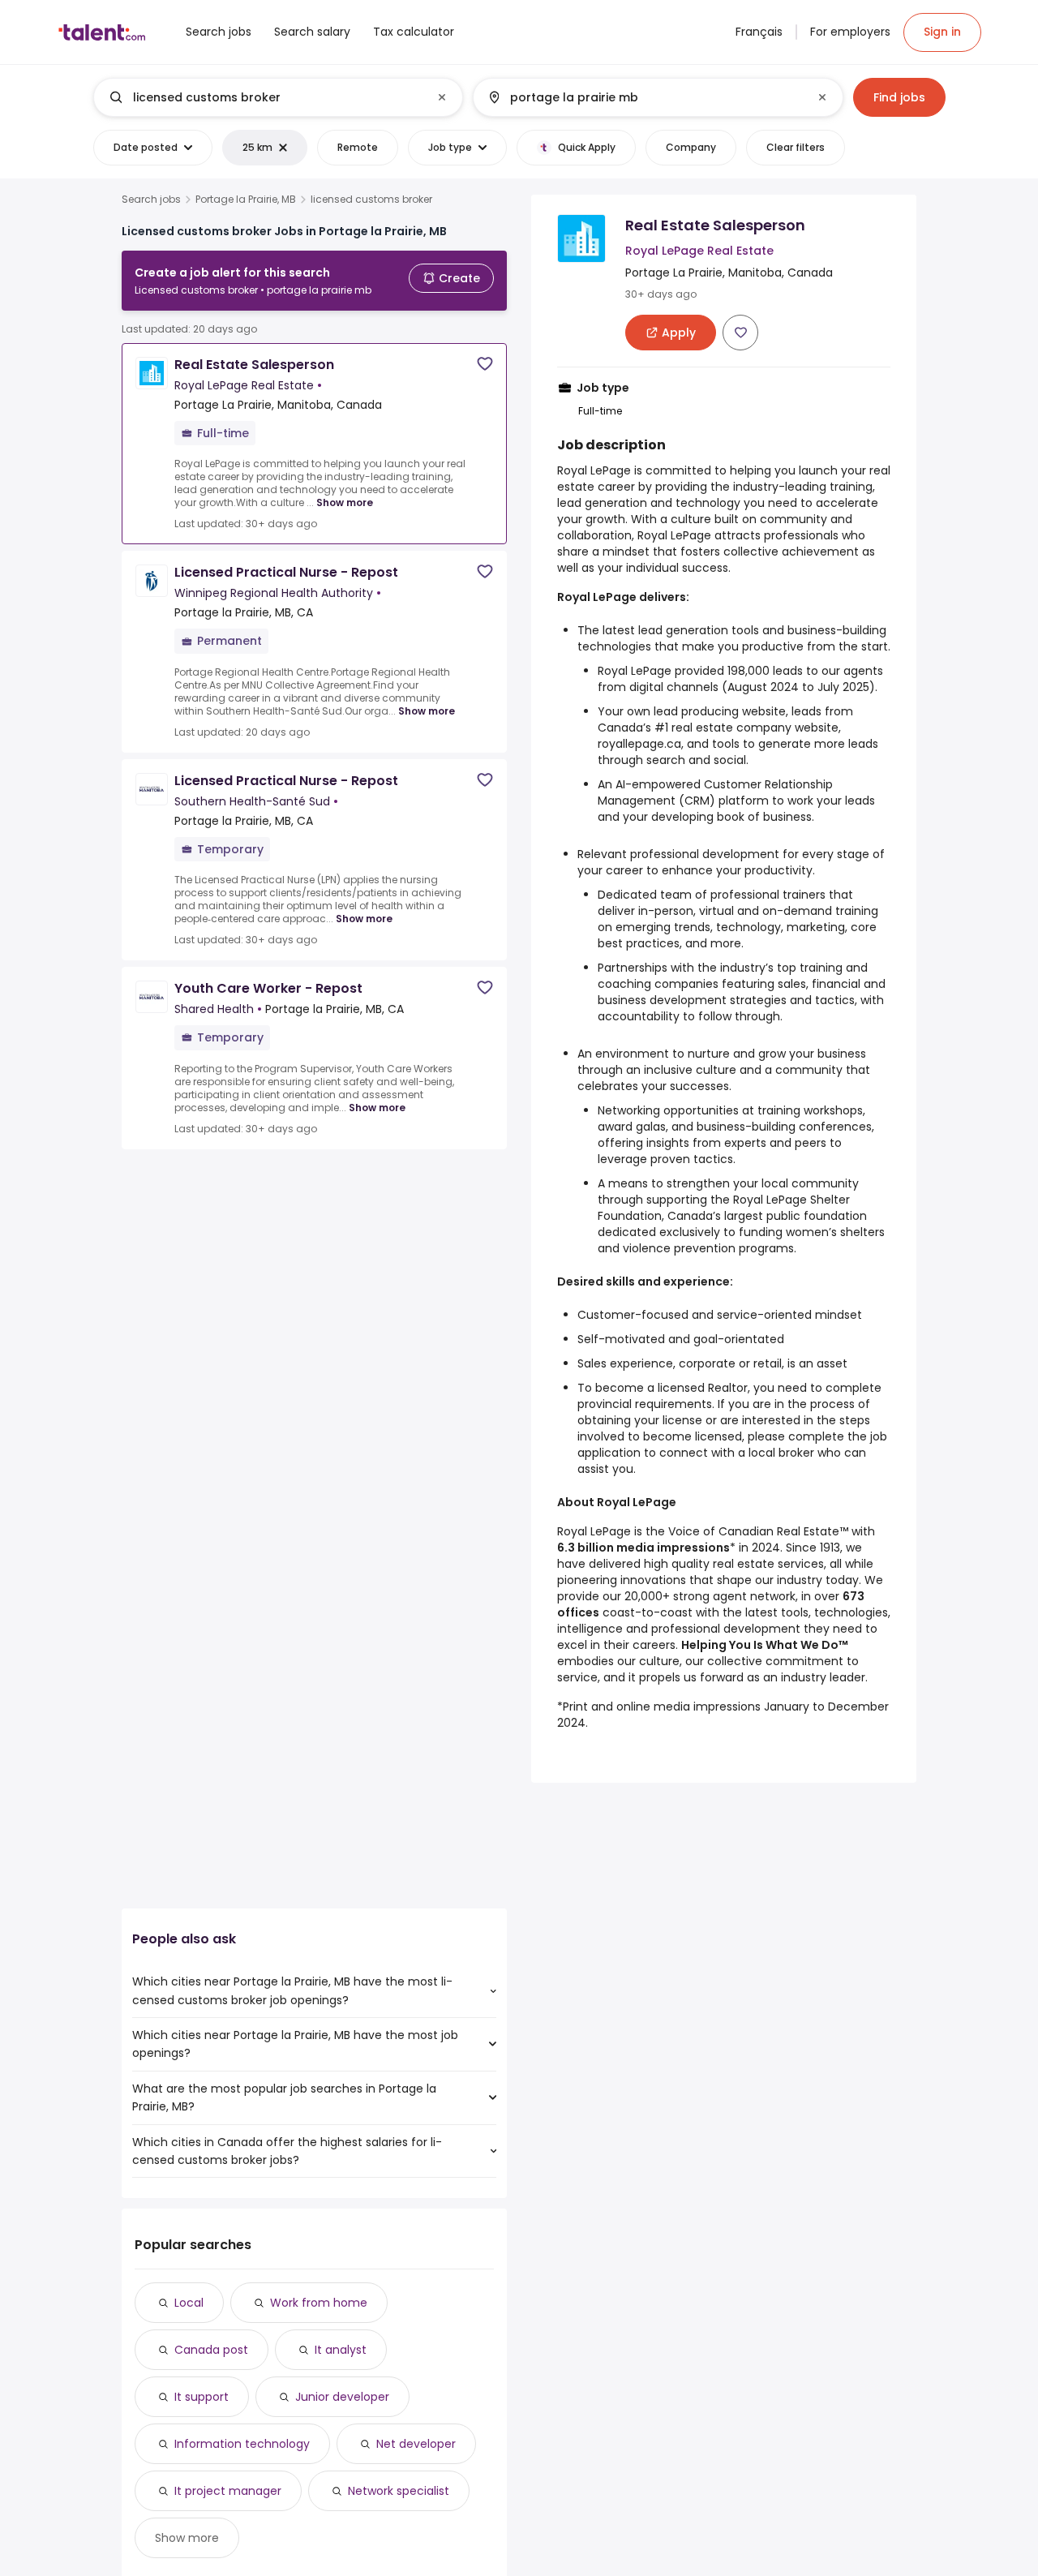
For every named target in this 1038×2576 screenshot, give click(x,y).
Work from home (319, 2303)
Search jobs (151, 200)
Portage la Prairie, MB (246, 200)
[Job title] (265, 97)
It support (202, 2397)
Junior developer (342, 2397)
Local (189, 2303)
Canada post (211, 2350)
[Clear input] (442, 97)
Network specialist (399, 2491)
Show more (345, 502)
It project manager (228, 2491)
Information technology (242, 2444)
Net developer (416, 2444)
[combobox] (277, 97)
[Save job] (485, 364)
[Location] (644, 97)
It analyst (341, 2350)
